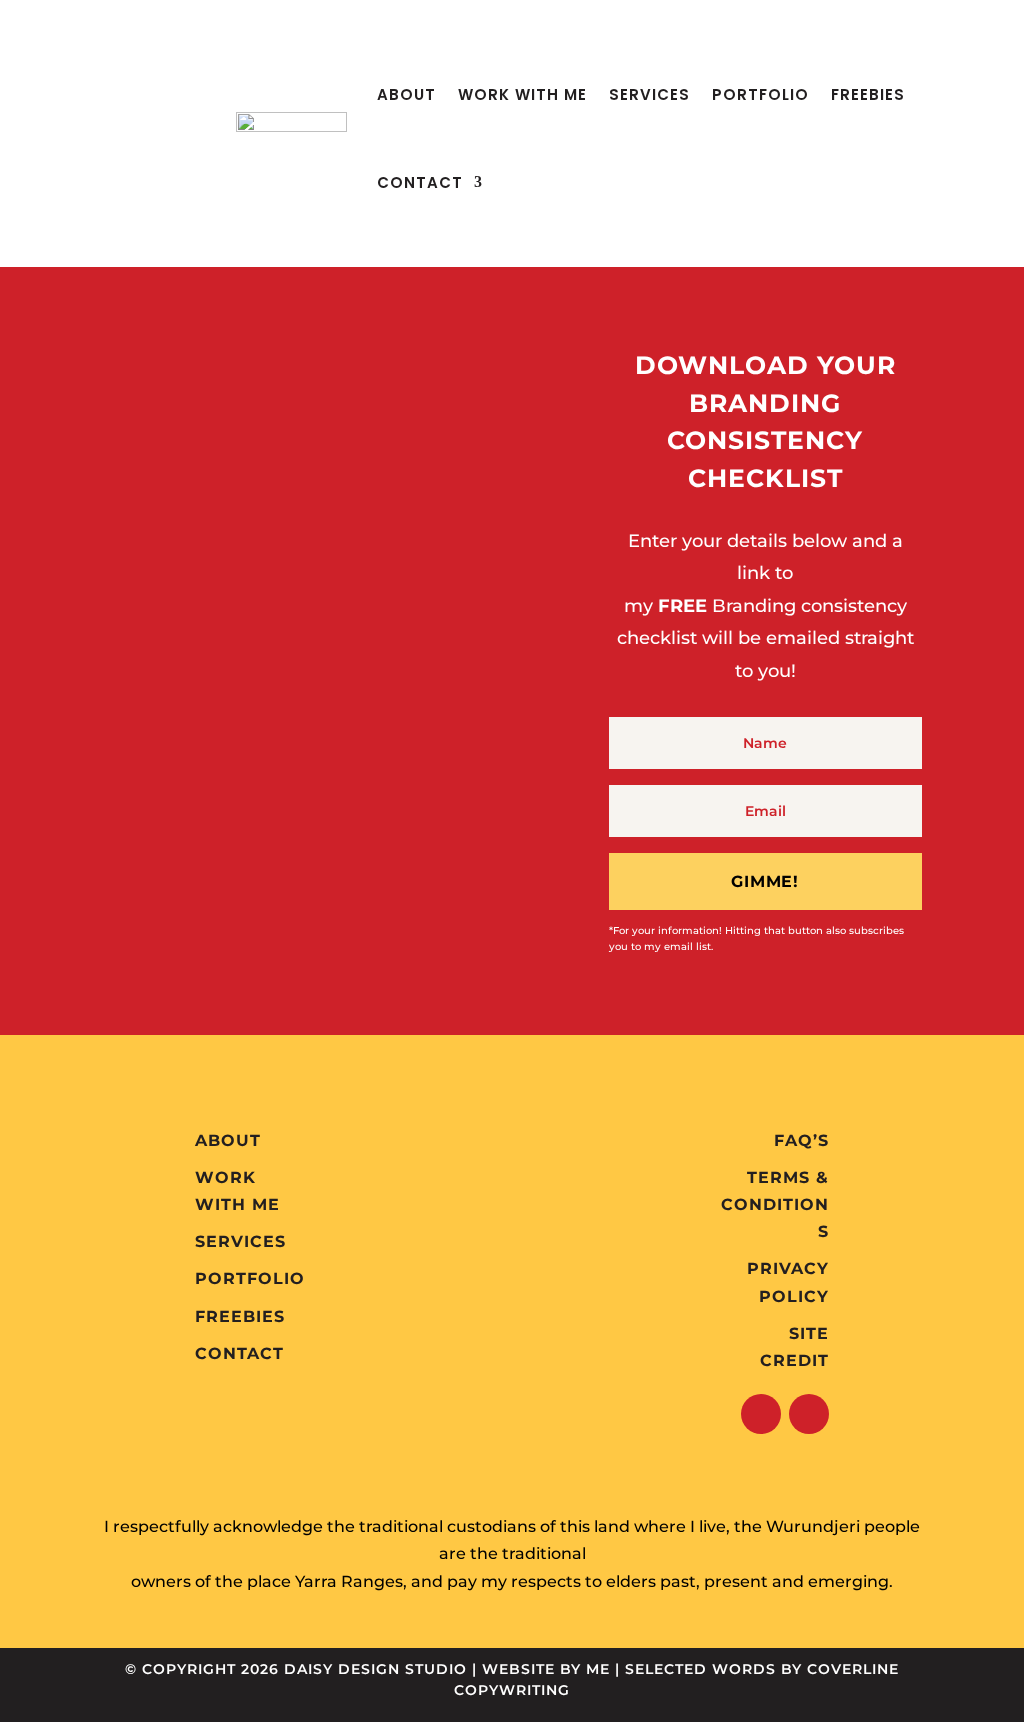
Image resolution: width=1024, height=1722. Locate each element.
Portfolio (760, 94)
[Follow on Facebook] (761, 1414)
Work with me (522, 94)
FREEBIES (868, 94)
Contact (420, 182)
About (406, 94)
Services (649, 94)
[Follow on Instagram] (809, 1414)
